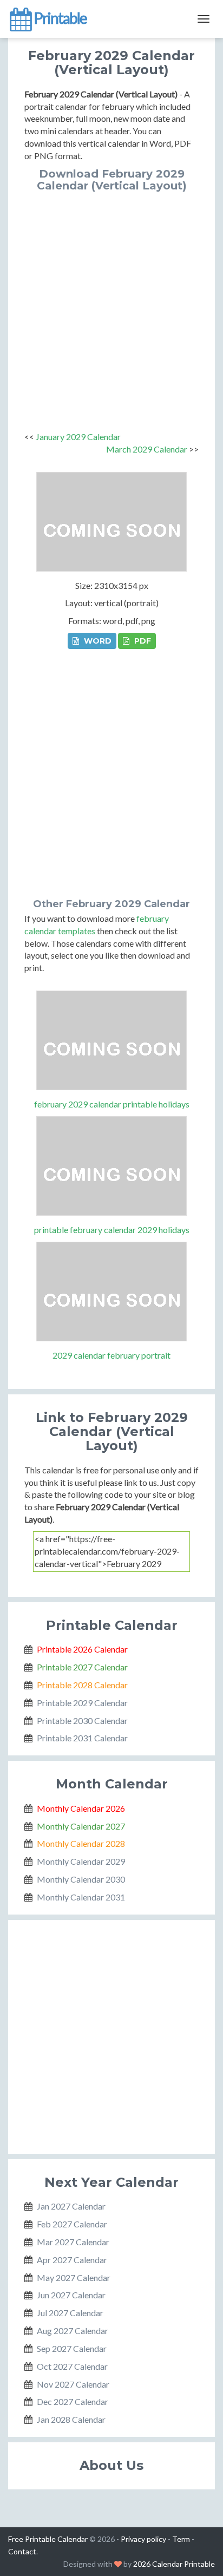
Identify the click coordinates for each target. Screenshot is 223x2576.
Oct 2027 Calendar (72, 2366)
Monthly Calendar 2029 (81, 1861)
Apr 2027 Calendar (72, 2260)
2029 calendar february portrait (111, 1355)
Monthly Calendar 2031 (81, 1897)
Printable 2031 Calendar (82, 1738)
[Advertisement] (111, 309)
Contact (22, 2551)
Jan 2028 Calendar (71, 2419)
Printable (59, 18)
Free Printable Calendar (48, 2539)
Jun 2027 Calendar (71, 2295)
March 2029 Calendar (147, 449)
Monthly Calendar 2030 (81, 1879)
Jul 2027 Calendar (70, 2313)
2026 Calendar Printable (174, 2564)
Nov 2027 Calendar (73, 2384)
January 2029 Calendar (78, 437)
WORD (97, 641)
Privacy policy (143, 2539)
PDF (142, 641)
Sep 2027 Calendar (72, 2348)
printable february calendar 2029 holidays (112, 1230)
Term (181, 2539)
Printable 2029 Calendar (82, 1703)
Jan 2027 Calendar (71, 2206)
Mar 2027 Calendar (73, 2242)
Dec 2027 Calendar (73, 2401)
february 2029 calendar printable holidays (112, 1104)
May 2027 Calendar (74, 2277)
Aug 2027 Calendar (73, 2331)
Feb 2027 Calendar (72, 2224)
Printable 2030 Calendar (82, 1720)
